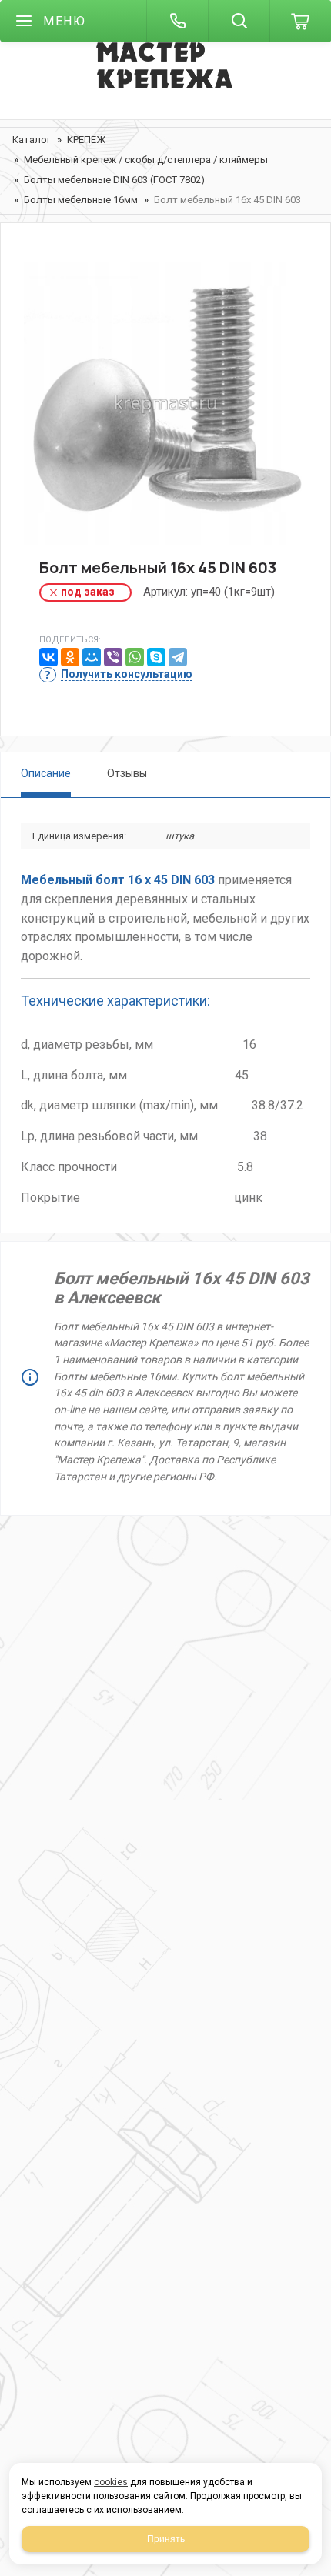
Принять (166, 2539)
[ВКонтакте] (48, 657)
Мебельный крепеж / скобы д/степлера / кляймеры (146, 160)
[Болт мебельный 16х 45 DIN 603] (165, 403)
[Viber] (113, 657)
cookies (111, 2482)
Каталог (32, 140)
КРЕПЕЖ (86, 140)
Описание (46, 773)
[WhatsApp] (135, 657)
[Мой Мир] (92, 657)
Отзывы (127, 773)
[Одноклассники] (70, 657)
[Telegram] (178, 657)
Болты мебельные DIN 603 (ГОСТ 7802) (114, 180)
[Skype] (156, 657)
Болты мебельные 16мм (81, 200)
